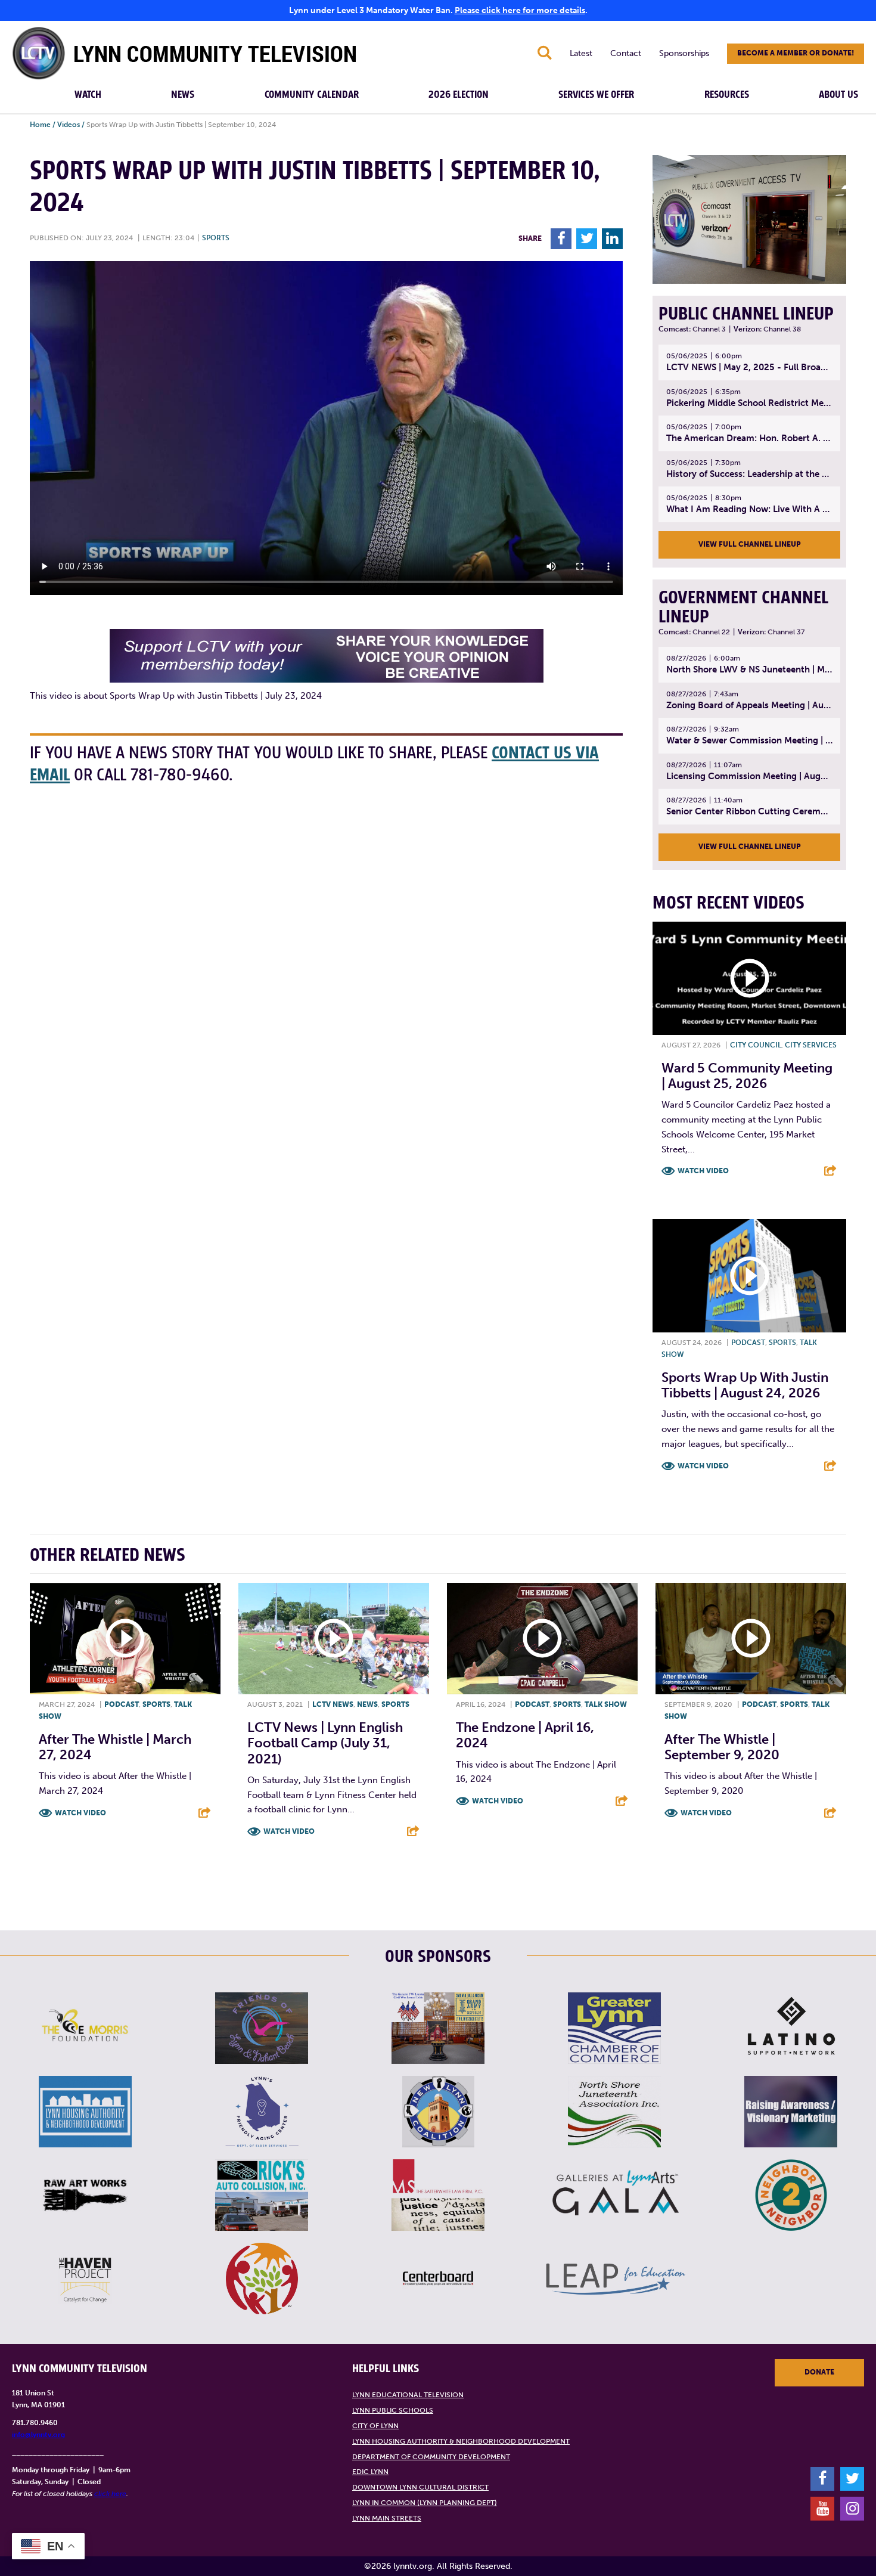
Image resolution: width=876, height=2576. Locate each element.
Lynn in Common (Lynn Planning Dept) (425, 2503)
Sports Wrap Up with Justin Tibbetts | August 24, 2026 (745, 1385)
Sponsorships (684, 53)
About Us (838, 95)
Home (40, 125)
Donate (819, 2372)
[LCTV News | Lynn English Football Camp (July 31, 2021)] (334, 1639)
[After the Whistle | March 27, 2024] (125, 1639)
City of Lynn (375, 2426)
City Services (811, 1045)
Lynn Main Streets (387, 2518)
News (183, 95)
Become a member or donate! (796, 53)
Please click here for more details (520, 10)
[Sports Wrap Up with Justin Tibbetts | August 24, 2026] (749, 1276)
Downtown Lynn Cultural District (420, 2487)
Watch (88, 95)
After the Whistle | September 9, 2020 (722, 1747)
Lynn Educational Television (408, 2395)
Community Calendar (312, 95)
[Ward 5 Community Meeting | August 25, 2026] (749, 978)
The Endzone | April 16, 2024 (525, 1735)
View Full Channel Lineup (750, 544)
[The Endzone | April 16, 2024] (542, 1639)
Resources (727, 95)
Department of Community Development (431, 2457)
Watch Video (703, 1171)
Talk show (606, 1704)
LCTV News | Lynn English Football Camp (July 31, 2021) (325, 1743)
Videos (69, 125)
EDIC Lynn (370, 2472)
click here (110, 2494)
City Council (756, 1045)
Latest (581, 53)
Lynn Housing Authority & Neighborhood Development (461, 2441)
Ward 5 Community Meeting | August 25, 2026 (747, 1076)
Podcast (748, 1343)
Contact (626, 53)
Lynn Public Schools (393, 2410)
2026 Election (459, 95)
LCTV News (333, 1704)
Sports (216, 238)
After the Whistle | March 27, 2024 (115, 1747)
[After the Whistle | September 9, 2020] (751, 1639)
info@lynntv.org (38, 2435)
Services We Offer (596, 95)
